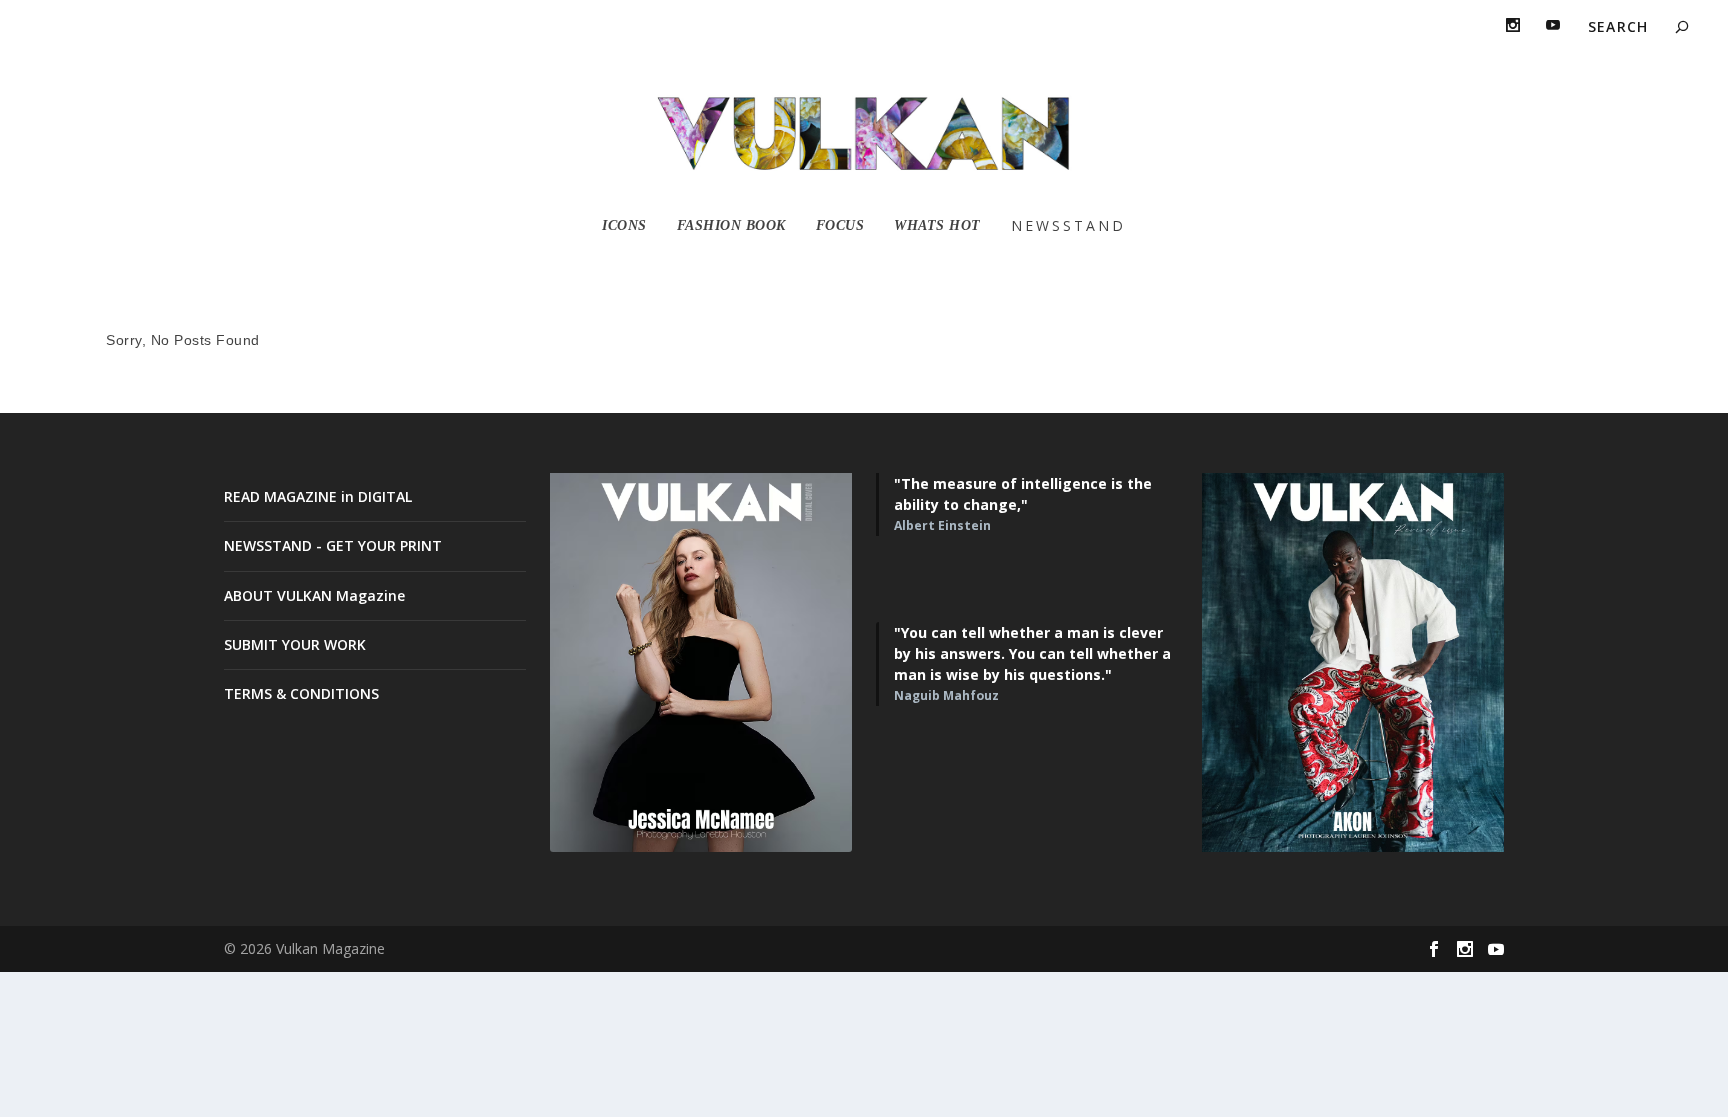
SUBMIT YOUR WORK (295, 644)
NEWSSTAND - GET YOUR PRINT (333, 545)
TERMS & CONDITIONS (301, 693)
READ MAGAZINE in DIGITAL (318, 496)
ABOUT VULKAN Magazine (314, 595)
